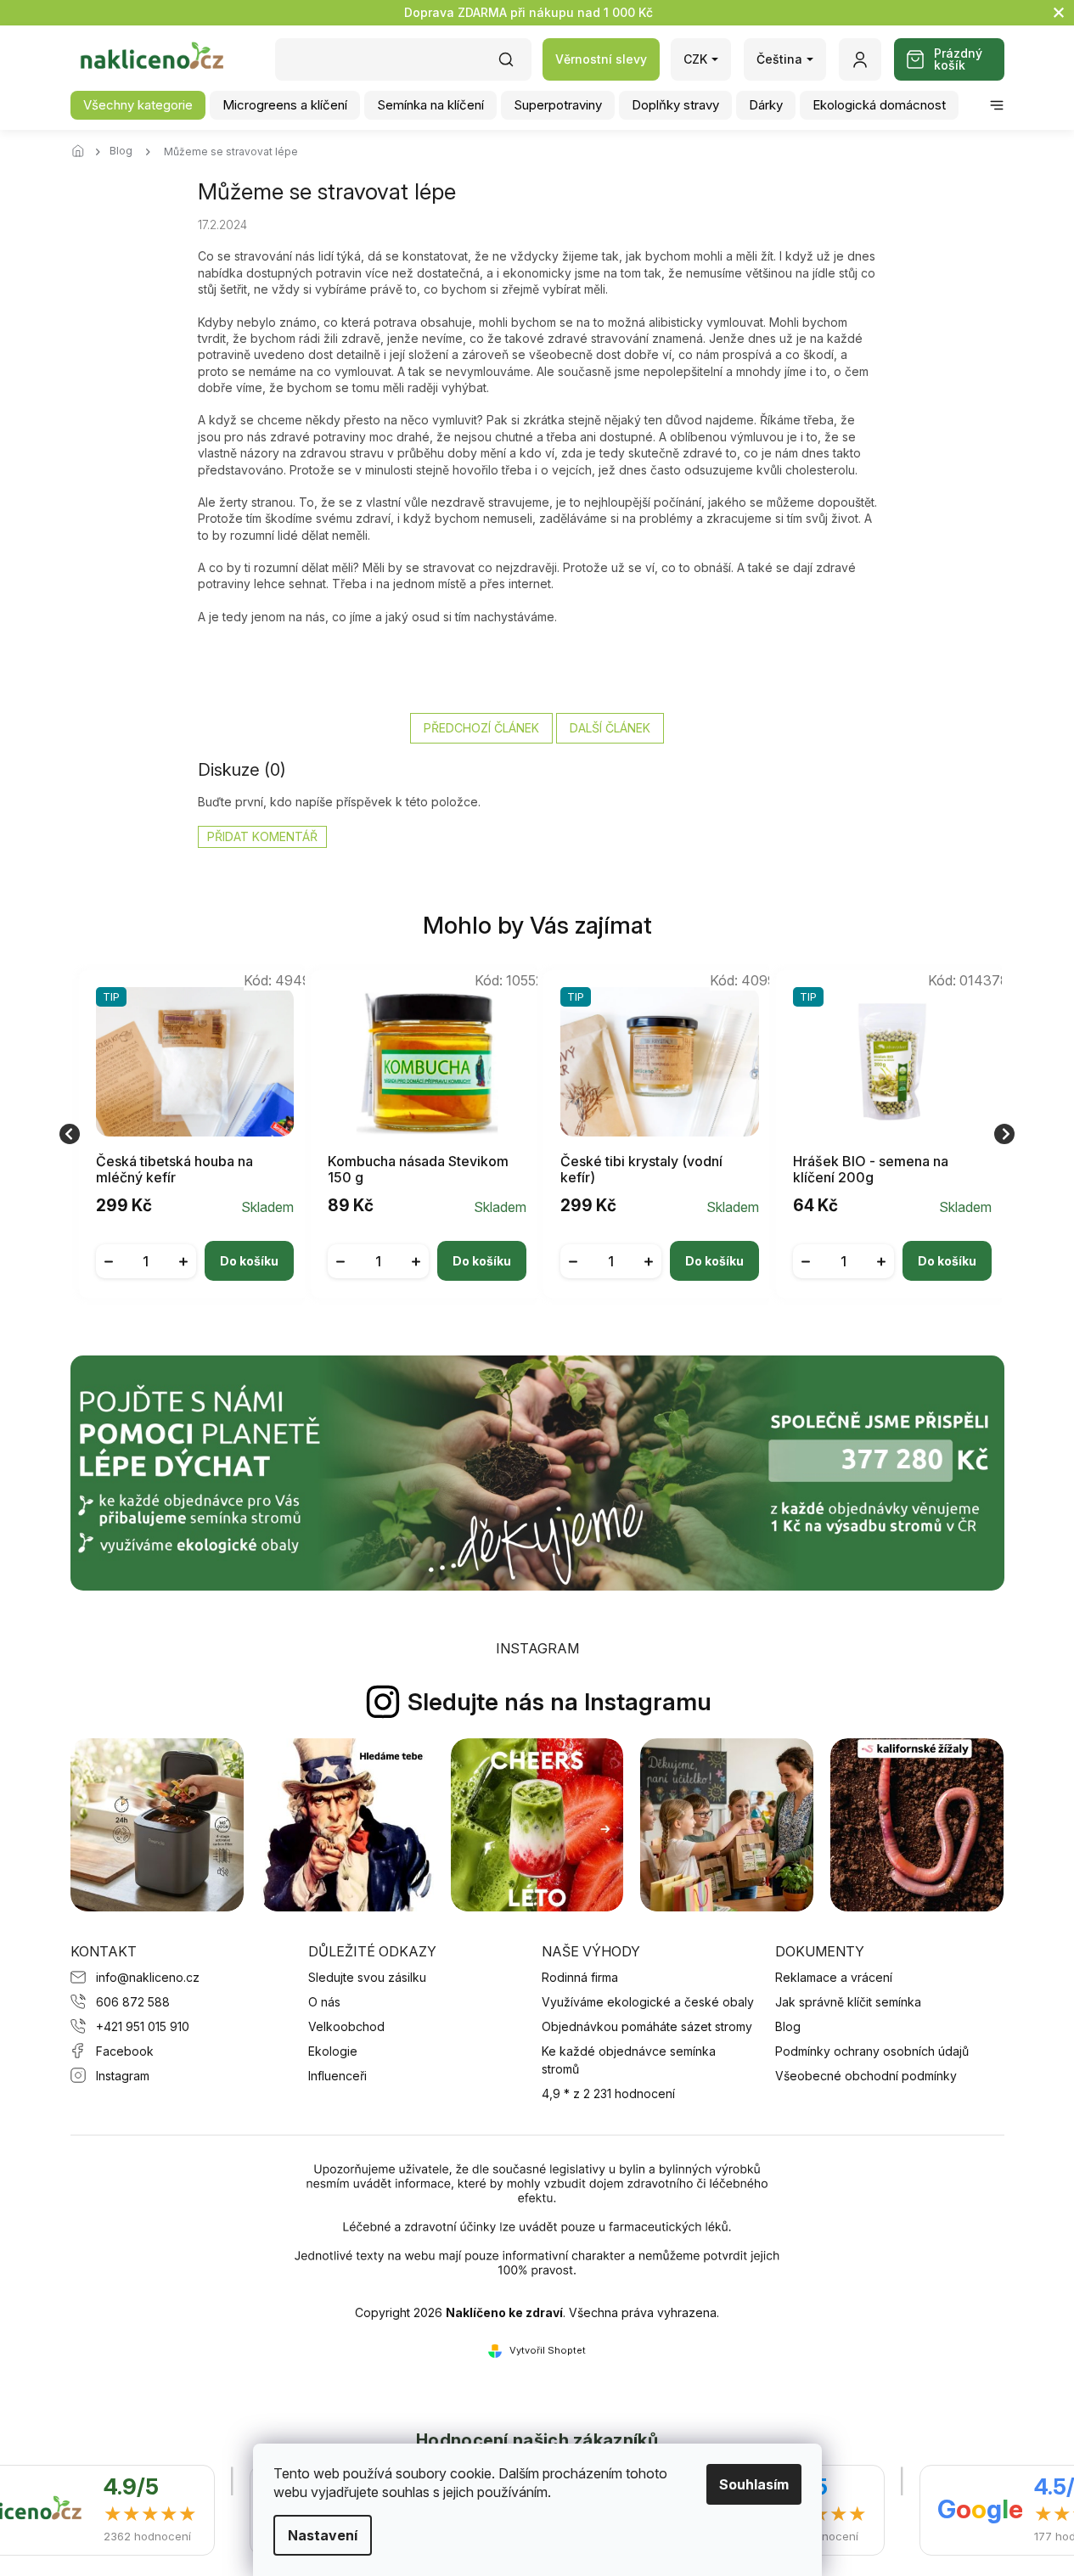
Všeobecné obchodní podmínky (866, 2076)
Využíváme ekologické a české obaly (648, 2002)
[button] (195, 1248)
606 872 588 (133, 2002)
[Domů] (83, 152)
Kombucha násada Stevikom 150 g (418, 1170)
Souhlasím (754, 2484)
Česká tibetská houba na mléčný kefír (174, 1170)
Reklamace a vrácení (834, 1977)
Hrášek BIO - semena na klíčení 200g (871, 1170)
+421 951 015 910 (143, 2026)
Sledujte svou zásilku (367, 1977)
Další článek (610, 728)
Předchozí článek (481, 728)
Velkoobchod (346, 2026)
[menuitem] (138, 105)
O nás (324, 2002)
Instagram (123, 2076)
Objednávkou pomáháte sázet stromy (647, 2026)
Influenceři (337, 2076)
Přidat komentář (262, 836)
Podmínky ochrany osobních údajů (872, 2051)
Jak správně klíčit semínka (848, 2002)
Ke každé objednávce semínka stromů (629, 2060)
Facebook (125, 2051)
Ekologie (333, 2051)
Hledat (515, 65)
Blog (788, 2026)
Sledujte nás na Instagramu (559, 1702)
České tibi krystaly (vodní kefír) (641, 1170)
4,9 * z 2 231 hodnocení (608, 2093)
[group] (188, 1134)
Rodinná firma (580, 1977)
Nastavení (323, 2535)
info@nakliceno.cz (148, 1977)
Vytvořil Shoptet (548, 2350)
